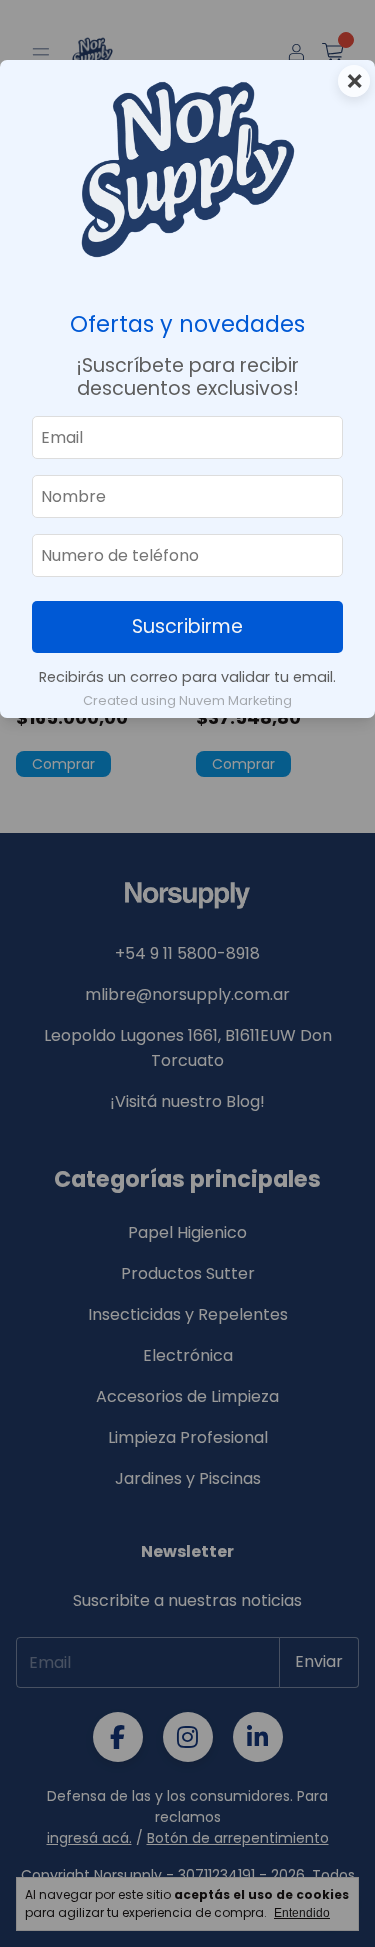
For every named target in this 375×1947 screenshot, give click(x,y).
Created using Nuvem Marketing (187, 700)
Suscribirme (187, 626)
